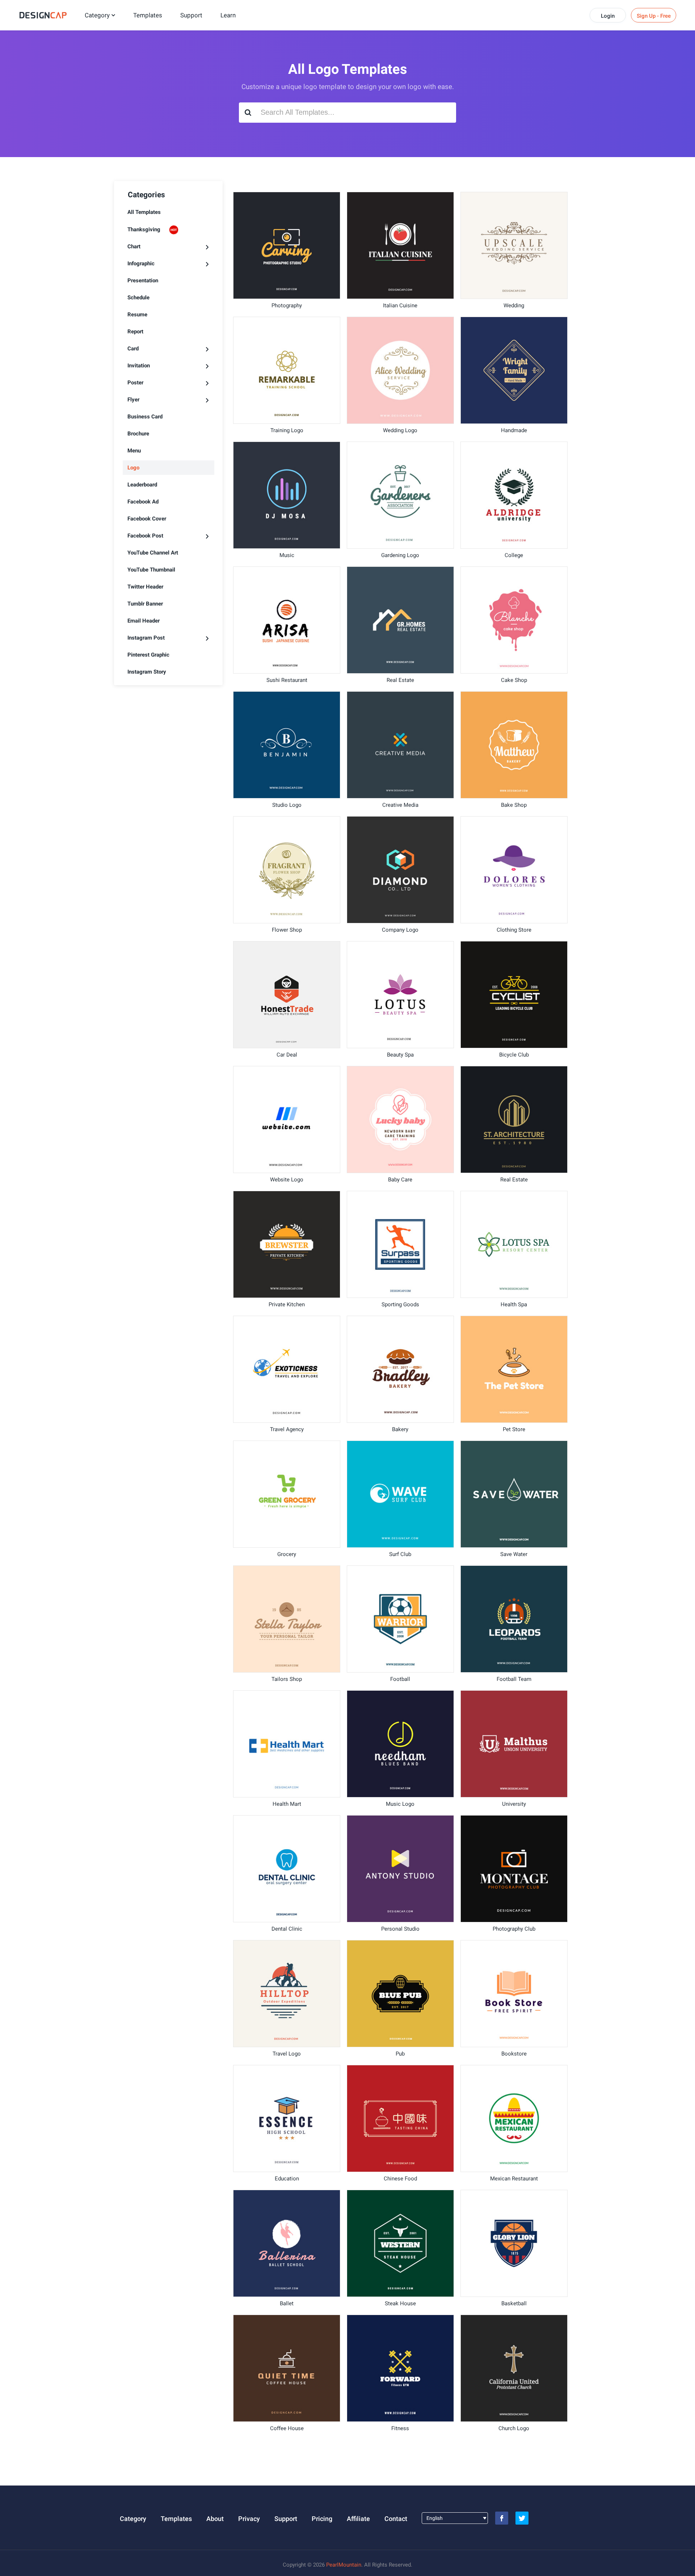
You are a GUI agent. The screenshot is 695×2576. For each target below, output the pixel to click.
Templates (148, 15)
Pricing (322, 2519)
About (215, 2519)
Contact (396, 2519)
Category (97, 15)
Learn (228, 15)
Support (191, 15)
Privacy (249, 2519)
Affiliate (358, 2519)
